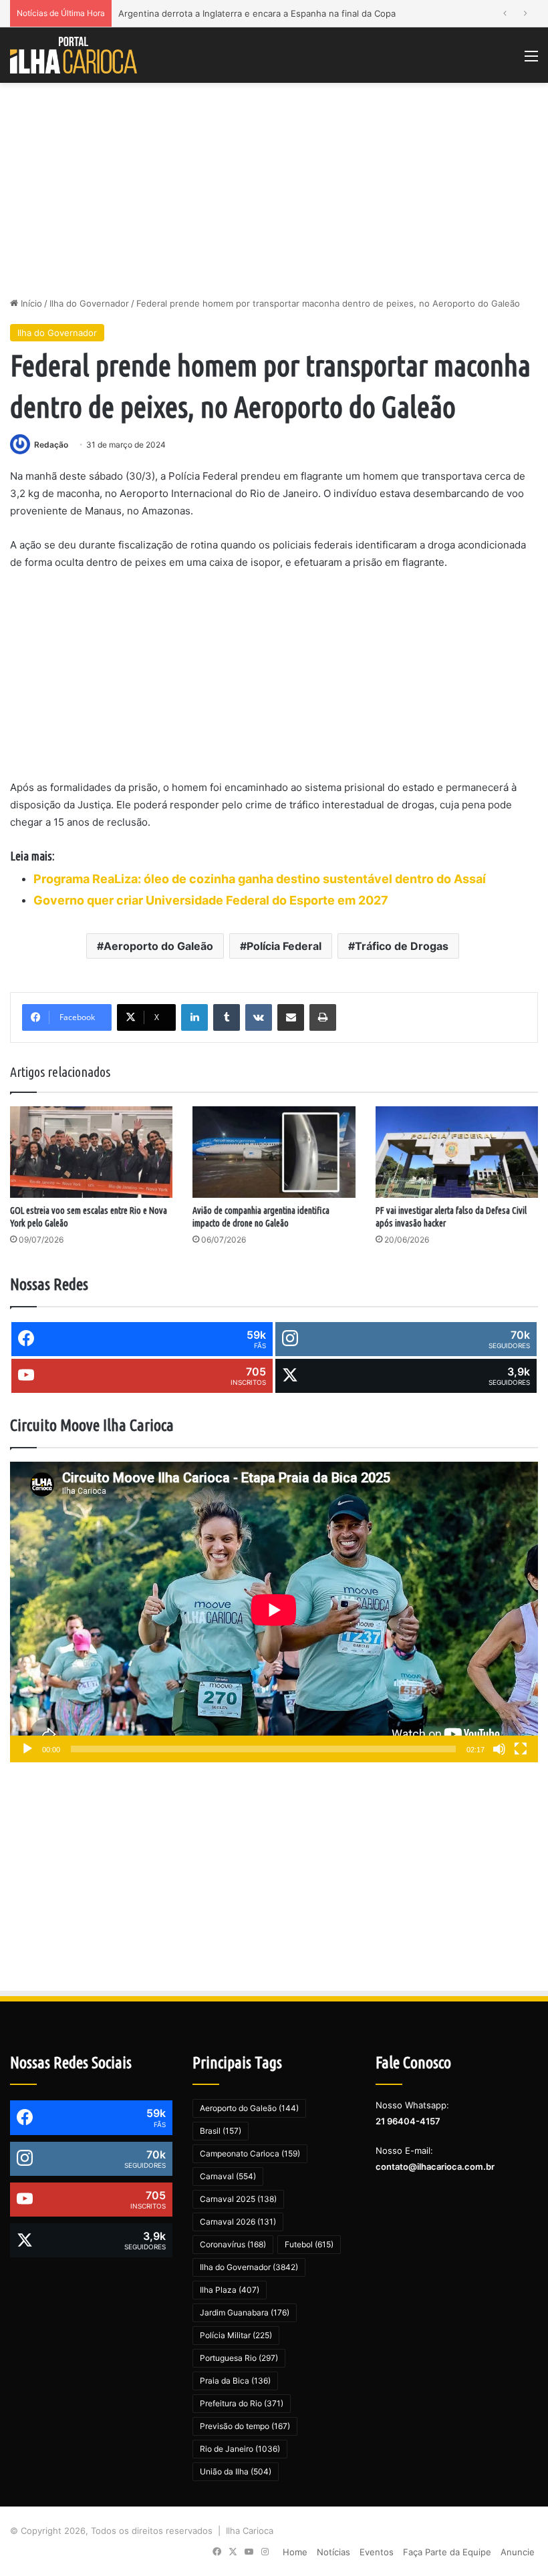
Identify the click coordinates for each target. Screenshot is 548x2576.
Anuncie (518, 2552)
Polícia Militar (236, 2335)
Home (295, 2552)
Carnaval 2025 (238, 2199)
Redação (51, 445)
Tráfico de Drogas (402, 946)
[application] (274, 1612)
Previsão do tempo (245, 2426)
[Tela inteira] (521, 1749)
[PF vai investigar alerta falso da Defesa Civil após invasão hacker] (457, 1152)
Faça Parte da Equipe (447, 2552)
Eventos (377, 2552)
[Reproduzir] (27, 1749)
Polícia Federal (284, 946)
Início (30, 303)
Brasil (221, 2131)
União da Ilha (236, 2471)
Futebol (309, 2244)
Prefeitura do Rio (242, 2403)
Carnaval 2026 (238, 2222)
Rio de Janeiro (240, 2449)
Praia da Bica (235, 2381)
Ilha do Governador (89, 303)
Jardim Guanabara (245, 2312)
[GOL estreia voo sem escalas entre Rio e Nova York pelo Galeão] (91, 1152)
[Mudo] (499, 1749)
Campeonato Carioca (250, 2153)
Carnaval (228, 2176)
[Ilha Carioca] (74, 55)
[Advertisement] (274, 190)
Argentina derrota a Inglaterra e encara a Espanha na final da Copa (257, 13)
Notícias (333, 2552)
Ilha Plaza (230, 2290)
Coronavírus (233, 2244)
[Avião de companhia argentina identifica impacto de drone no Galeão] (274, 1152)
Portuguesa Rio (239, 2358)
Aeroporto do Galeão (158, 946)
